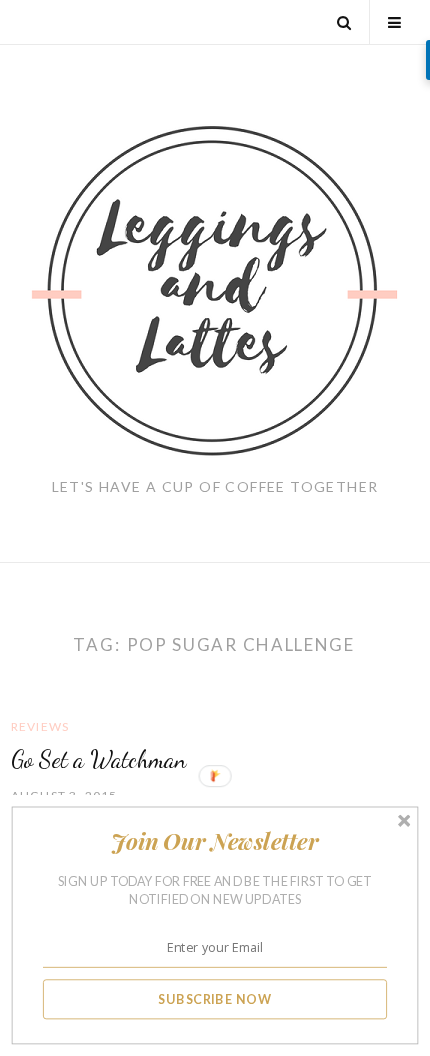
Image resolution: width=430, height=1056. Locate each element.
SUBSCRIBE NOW (214, 998)
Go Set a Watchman (98, 759)
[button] (215, 842)
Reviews (40, 726)
